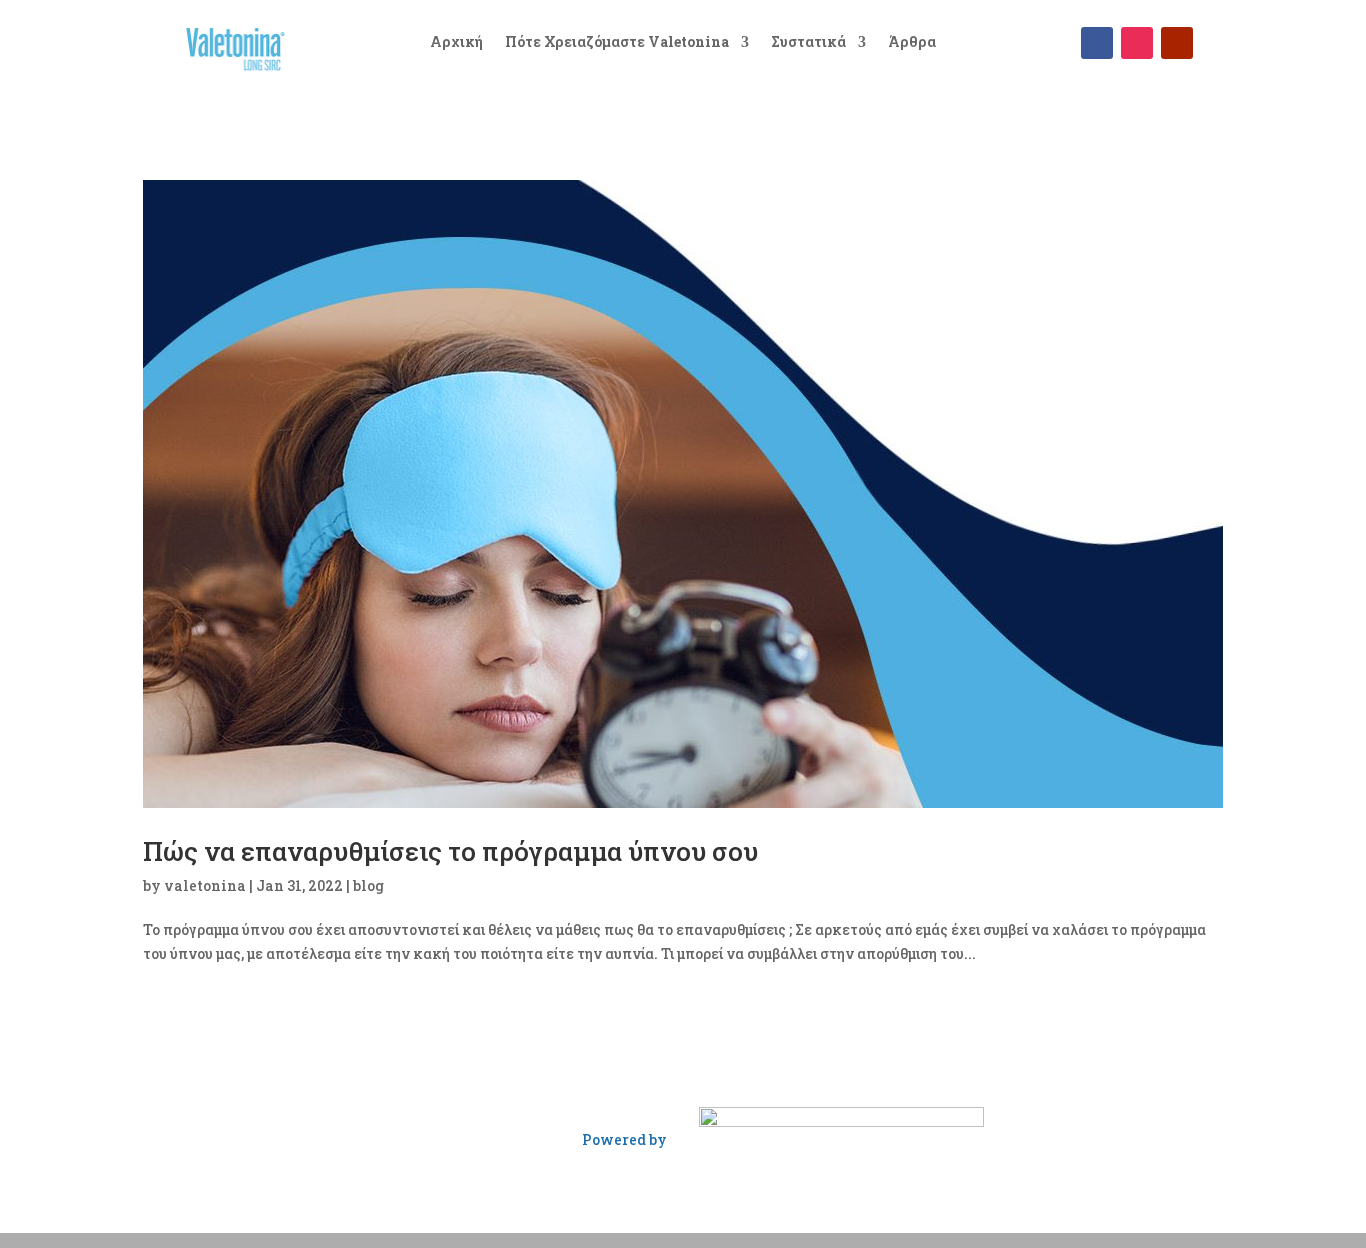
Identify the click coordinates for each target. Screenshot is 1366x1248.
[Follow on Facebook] (1097, 43)
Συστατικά (808, 43)
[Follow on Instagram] (1137, 43)
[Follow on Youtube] (1177, 43)
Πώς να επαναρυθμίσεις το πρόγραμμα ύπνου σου (450, 851)
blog (368, 885)
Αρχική (456, 43)
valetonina (205, 885)
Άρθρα (912, 43)
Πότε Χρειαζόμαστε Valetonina (617, 43)
